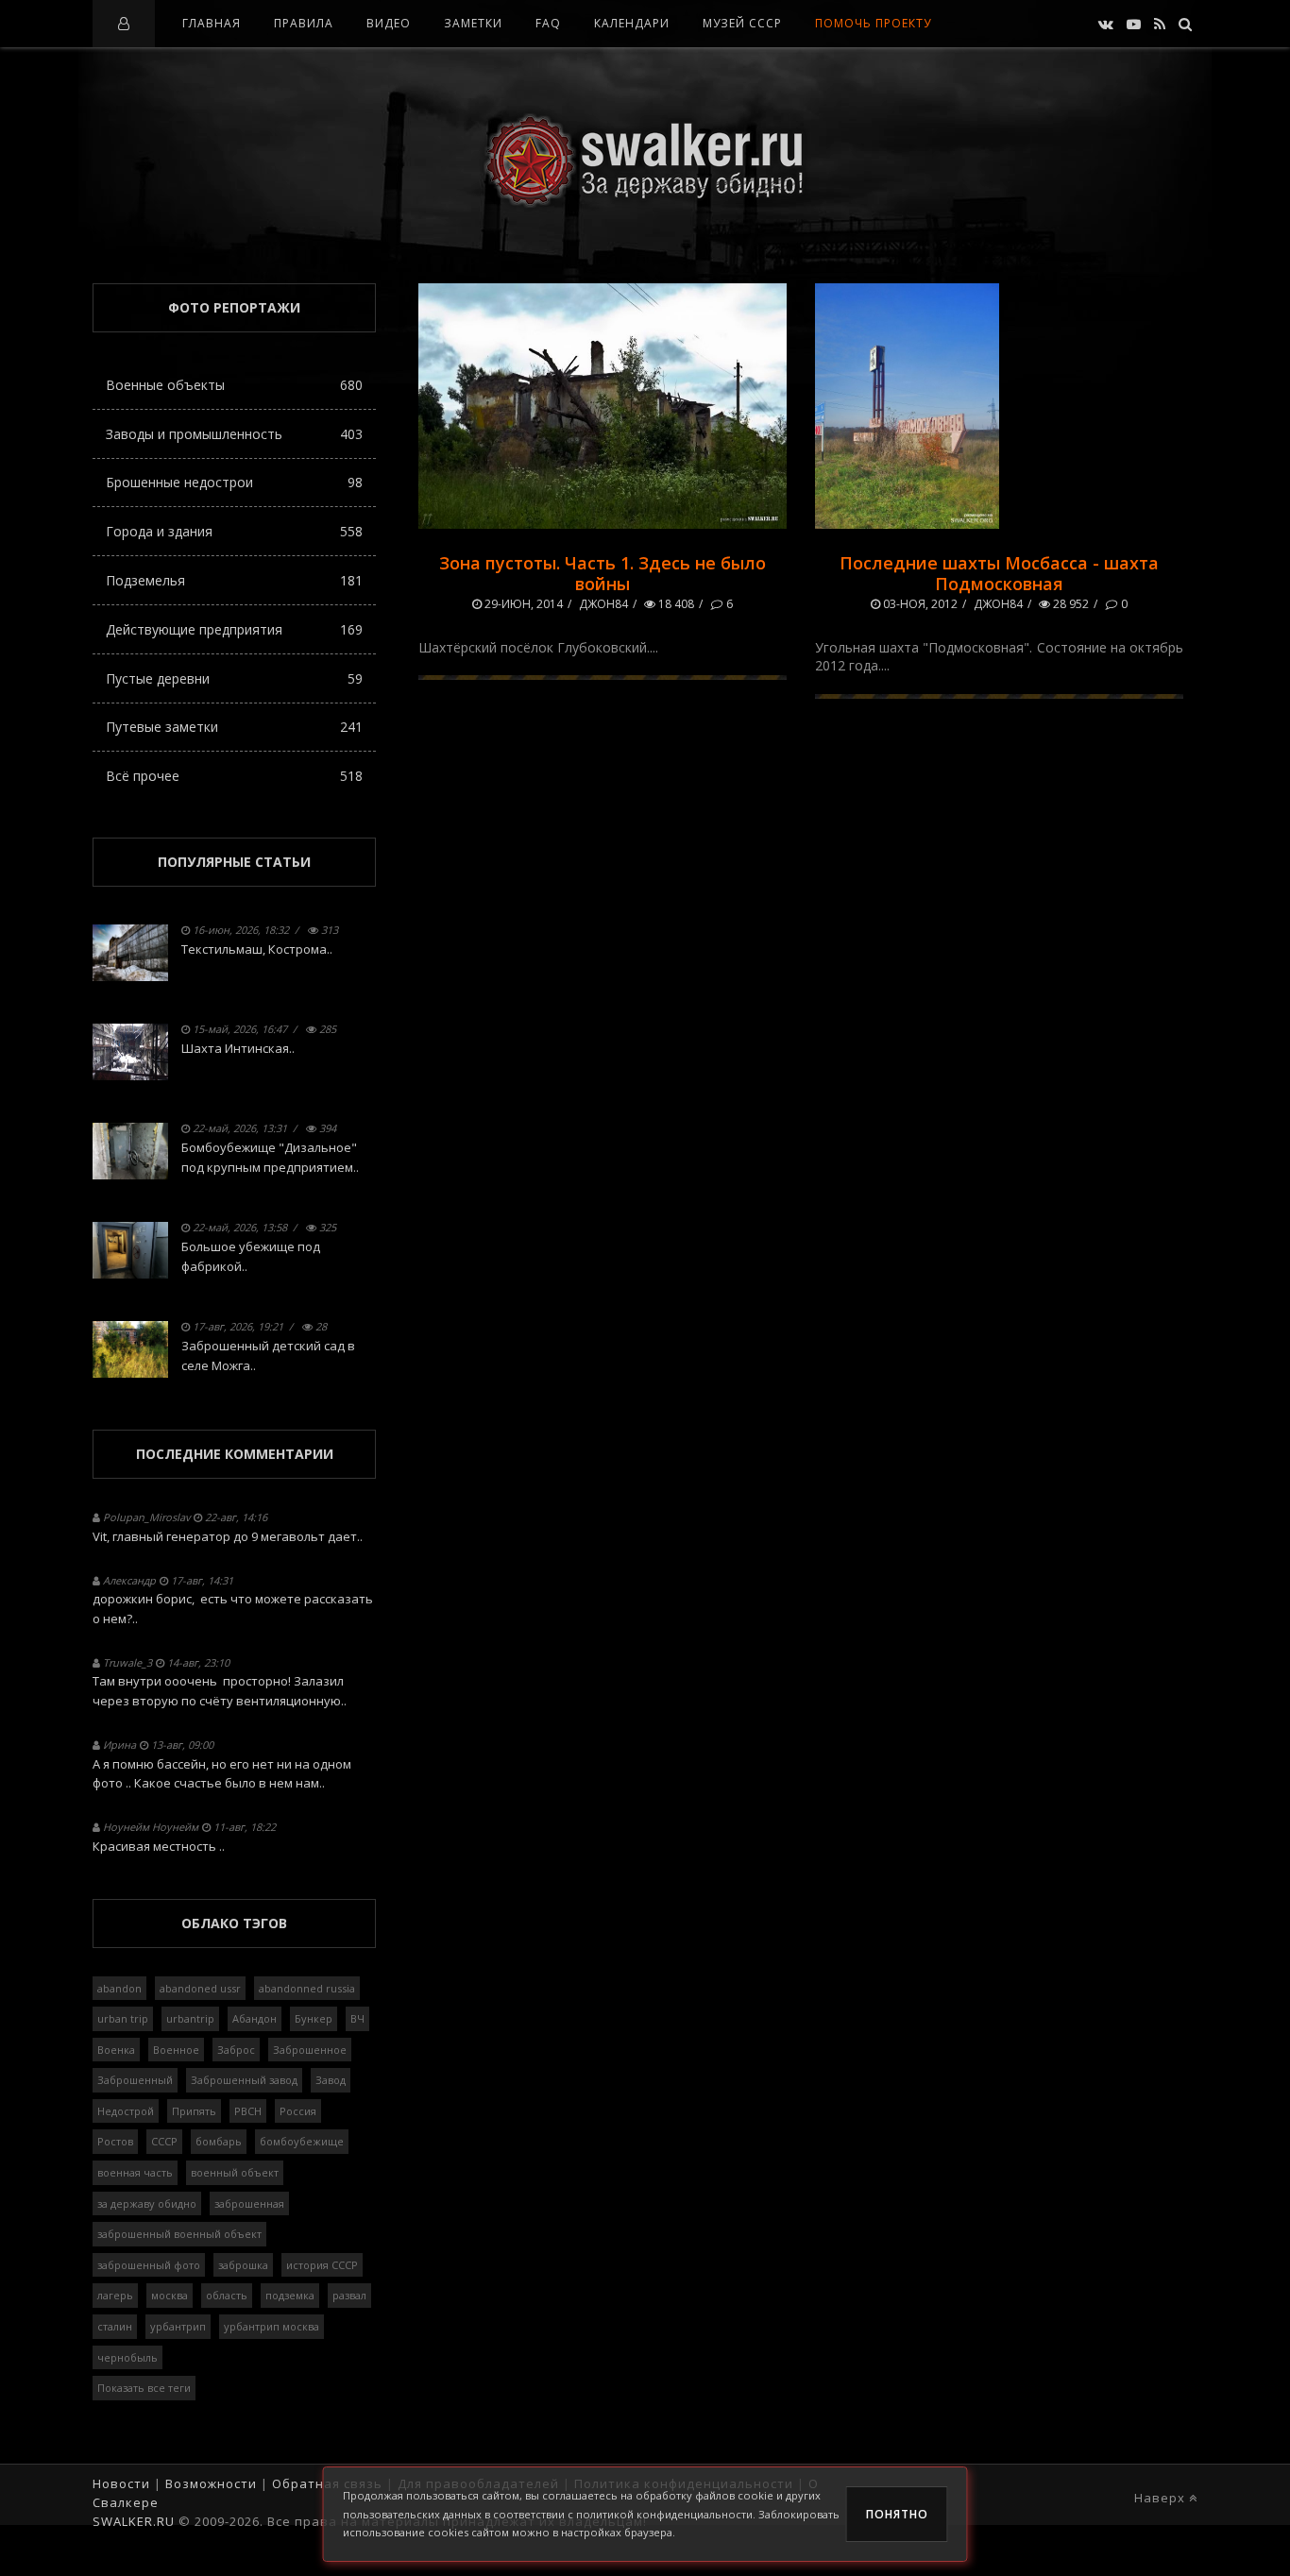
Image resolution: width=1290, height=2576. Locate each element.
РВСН (248, 2111)
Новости (121, 2483)
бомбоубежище (302, 2141)
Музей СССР (742, 23)
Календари (632, 23)
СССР (164, 2141)
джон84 (603, 604)
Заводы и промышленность (234, 434)
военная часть (135, 2172)
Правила (304, 23)
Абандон (255, 2018)
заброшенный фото (149, 2265)
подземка (290, 2295)
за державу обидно (147, 2203)
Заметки (473, 23)
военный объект (235, 2172)
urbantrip (190, 2018)
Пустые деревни (234, 678)
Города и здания (234, 531)
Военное (176, 2050)
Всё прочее (234, 776)
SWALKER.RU (134, 2521)
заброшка (243, 2265)
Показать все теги (144, 2388)
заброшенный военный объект (179, 2234)
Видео (389, 23)
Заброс (236, 2050)
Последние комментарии (235, 1454)
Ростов (115, 2141)
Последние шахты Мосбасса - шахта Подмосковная (999, 573)
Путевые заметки (234, 727)
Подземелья (234, 580)
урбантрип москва (272, 2326)
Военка (116, 2050)
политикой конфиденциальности (664, 2514)
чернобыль (127, 2357)
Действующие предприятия (234, 629)
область (227, 2295)
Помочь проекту (873, 23)
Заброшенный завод (244, 2080)
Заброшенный (135, 2080)
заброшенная (249, 2203)
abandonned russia (307, 1988)
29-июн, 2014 (522, 604)
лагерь (115, 2295)
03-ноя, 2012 (919, 604)
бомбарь (219, 2141)
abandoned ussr (200, 1988)
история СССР (322, 2265)
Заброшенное (310, 2050)
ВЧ (357, 2018)
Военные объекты (234, 385)
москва (170, 2295)
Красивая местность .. (159, 1846)
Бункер (314, 2018)
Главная (212, 23)
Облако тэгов (234, 1923)
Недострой (126, 2111)
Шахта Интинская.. (238, 1048)
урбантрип (178, 2326)
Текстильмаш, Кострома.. (257, 949)
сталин (115, 2326)
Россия (298, 2111)
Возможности (211, 2483)
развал (349, 2295)
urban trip (123, 2018)
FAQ (548, 23)
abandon (119, 1988)
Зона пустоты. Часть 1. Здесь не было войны (603, 573)
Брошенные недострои (234, 482)
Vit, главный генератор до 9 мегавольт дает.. (228, 1536)
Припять (194, 2111)
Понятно (897, 2514)
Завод (331, 2080)
